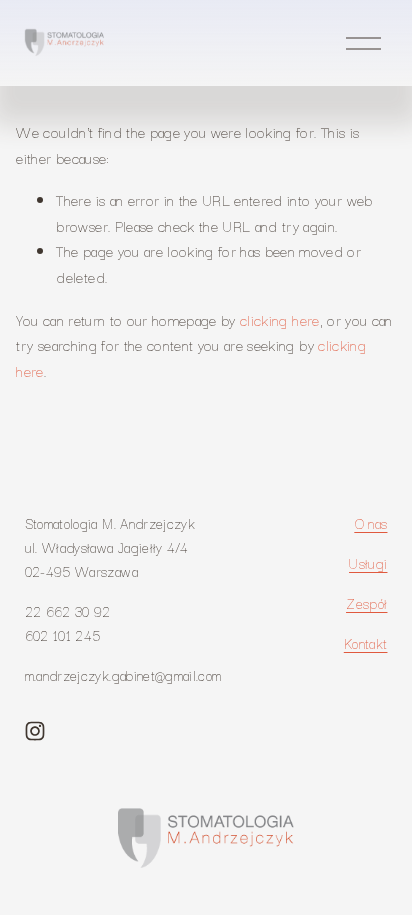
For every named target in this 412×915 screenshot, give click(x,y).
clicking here (279, 319)
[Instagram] (35, 731)
